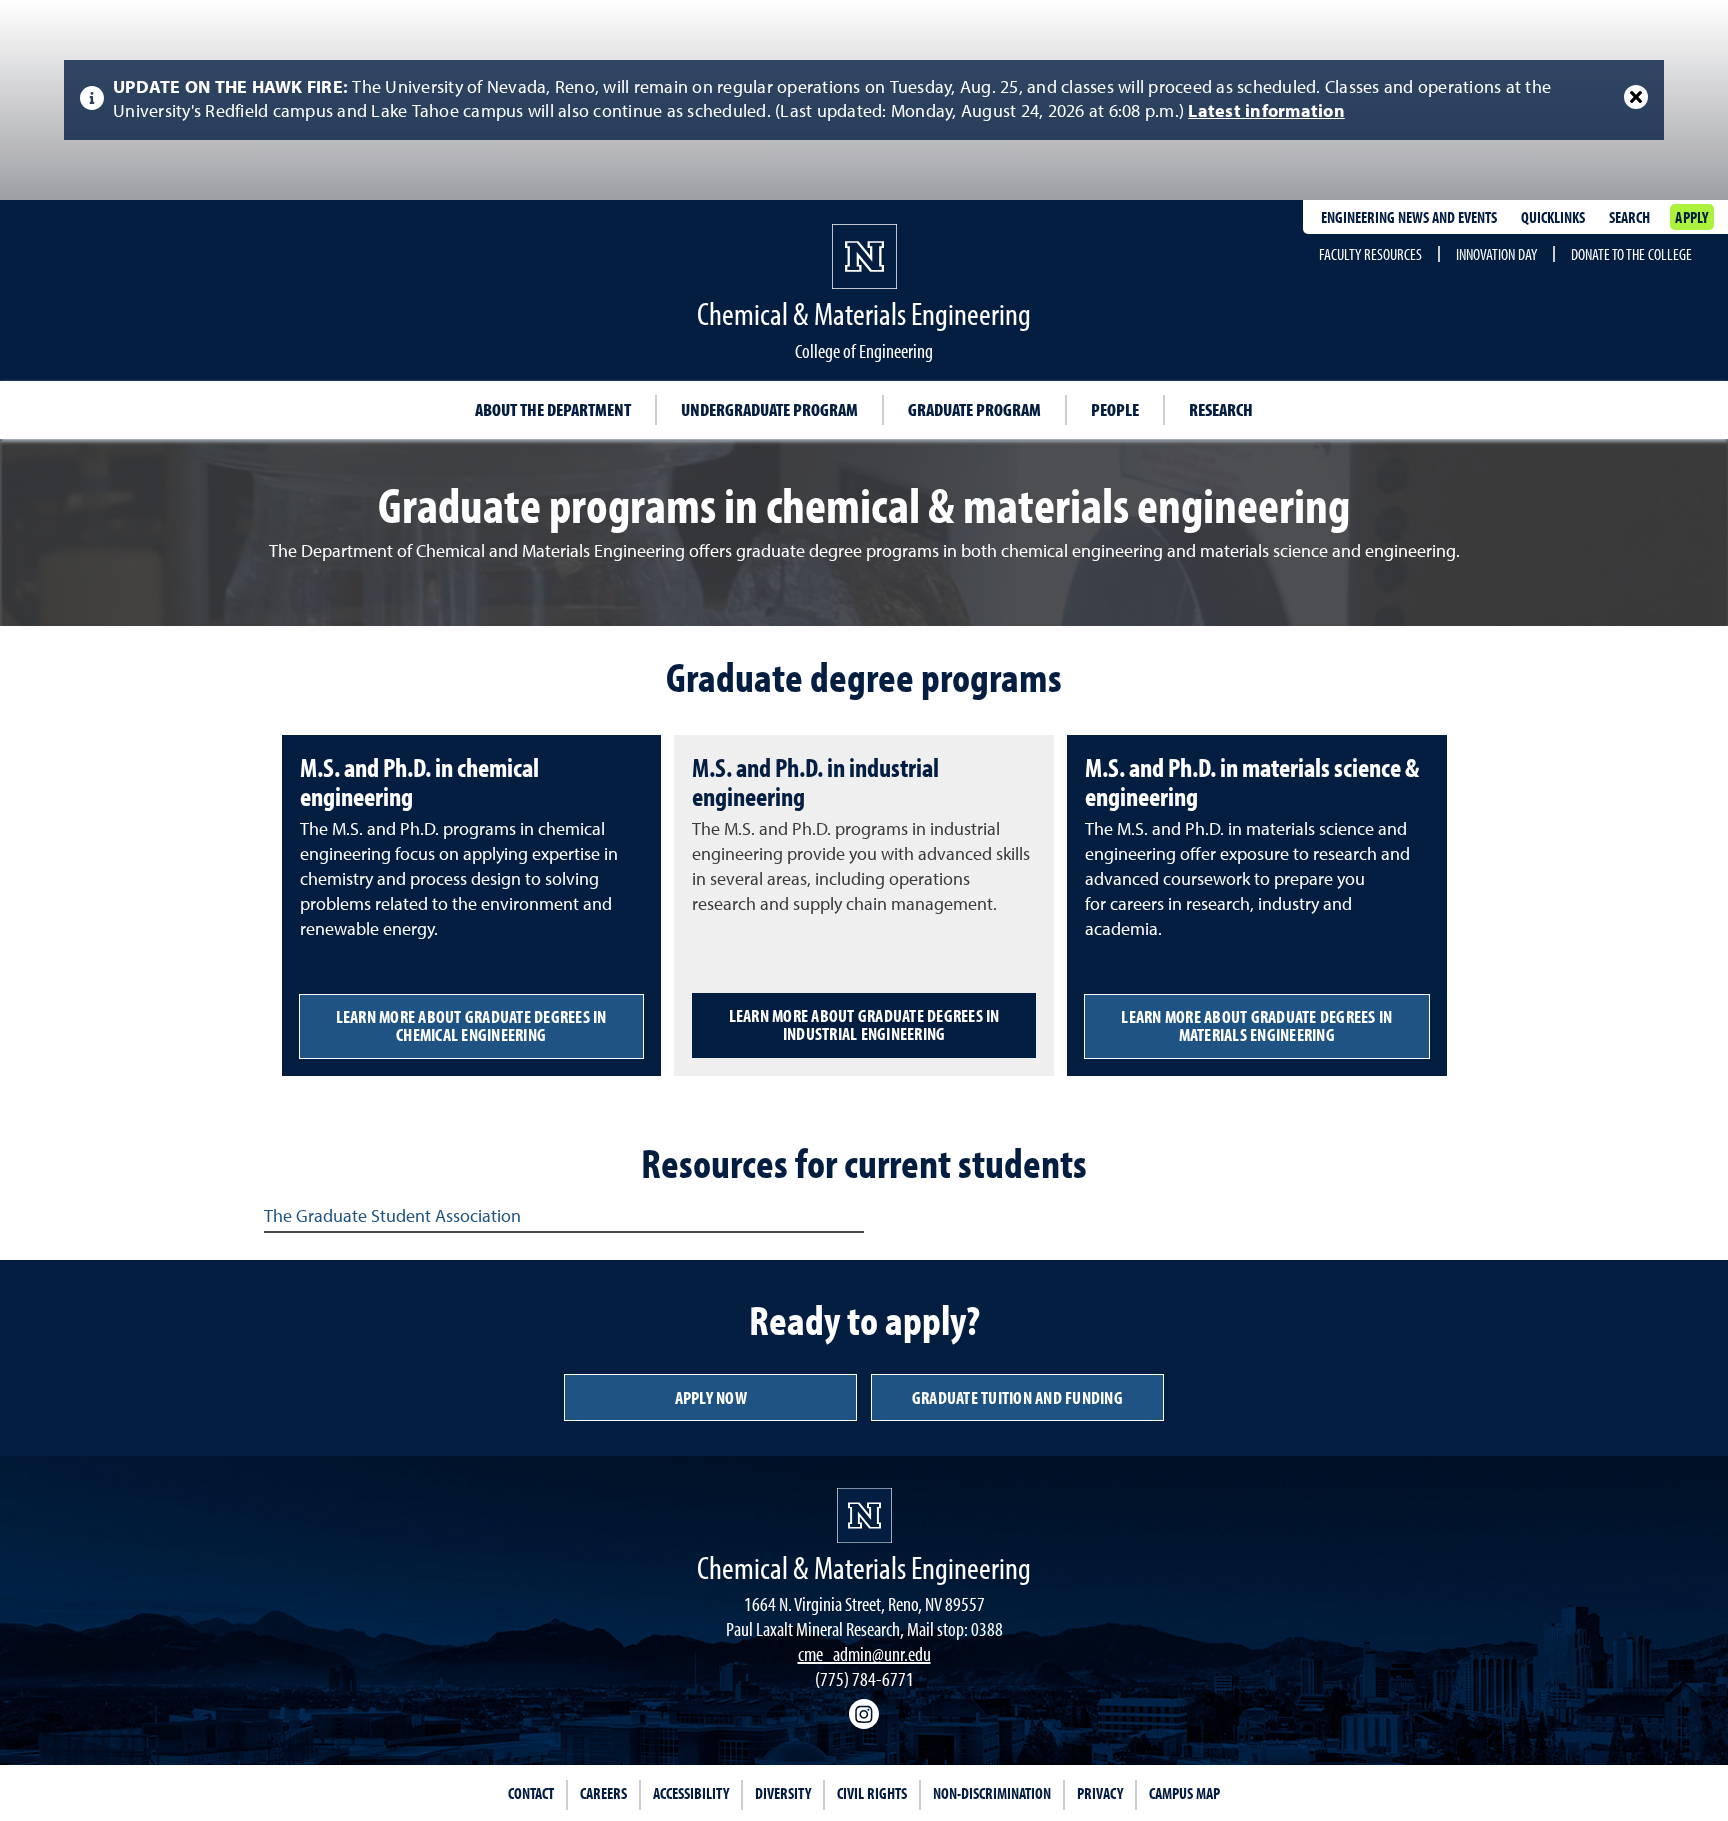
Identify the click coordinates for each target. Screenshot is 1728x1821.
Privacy (1100, 1793)
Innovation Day (1496, 254)
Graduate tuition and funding (1017, 1397)
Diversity (783, 1793)
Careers (603, 1793)
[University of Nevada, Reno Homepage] (864, 1515)
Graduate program (974, 409)
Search (1629, 217)
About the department (553, 409)
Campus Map (1184, 1793)
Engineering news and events (1409, 217)
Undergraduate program (769, 409)
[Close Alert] (1636, 97)
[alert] (864, 100)
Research (1221, 409)
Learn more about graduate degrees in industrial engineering (864, 1024)
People (1115, 409)
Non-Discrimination (992, 1793)
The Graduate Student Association (392, 1217)
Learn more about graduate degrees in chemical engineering (471, 1025)
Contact (531, 1793)
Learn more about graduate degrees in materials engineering (1256, 1025)
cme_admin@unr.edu (864, 1653)
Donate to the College (1631, 254)
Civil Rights (872, 1793)
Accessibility (691, 1793)
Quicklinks (1553, 217)
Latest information (1266, 112)
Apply (1691, 217)
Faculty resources (1370, 254)
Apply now (711, 1397)
